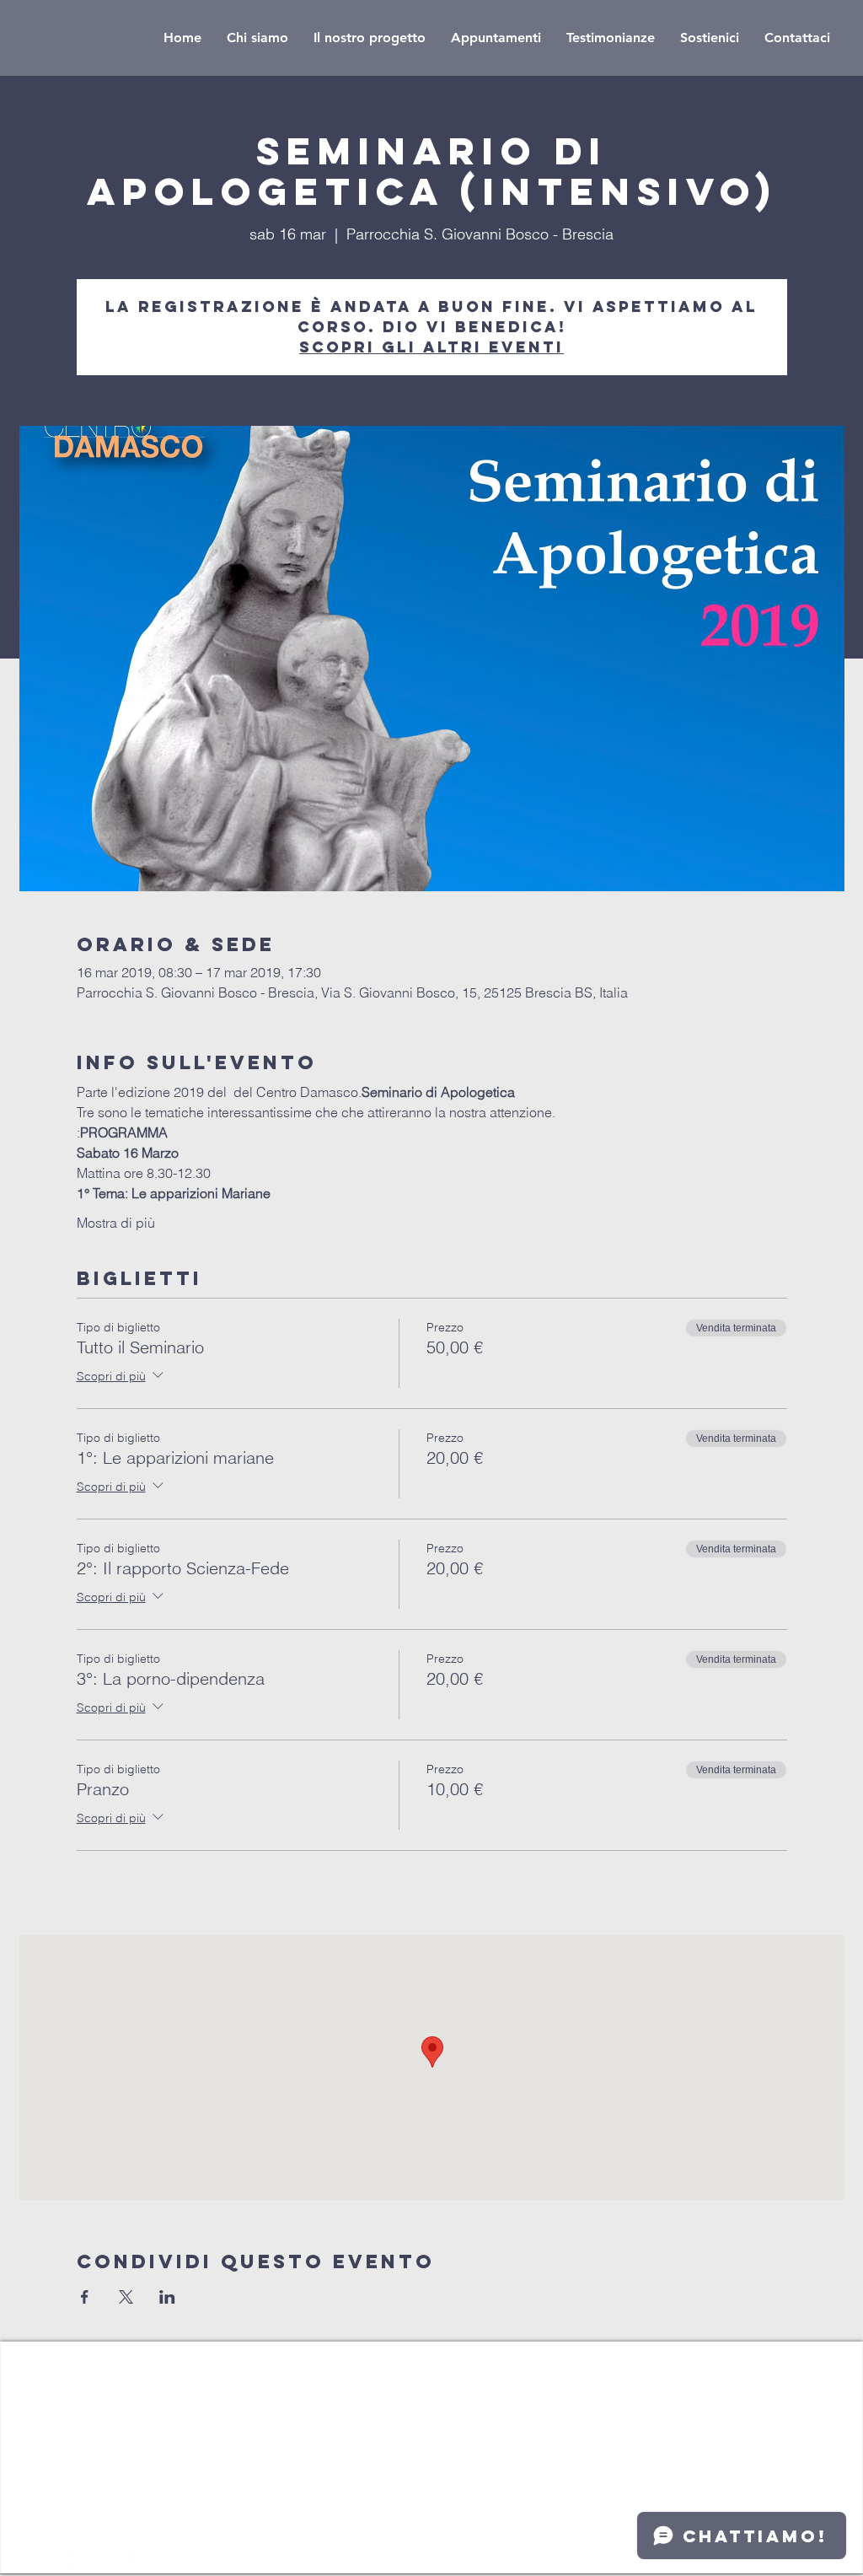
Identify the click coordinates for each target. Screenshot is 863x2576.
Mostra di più (116, 1223)
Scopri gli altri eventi (431, 347)
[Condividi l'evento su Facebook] (85, 2297)
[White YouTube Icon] (94, 2563)
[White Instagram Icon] (63, 2563)
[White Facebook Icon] (124, 2563)
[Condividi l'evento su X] (126, 2297)
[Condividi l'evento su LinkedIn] (167, 2297)
